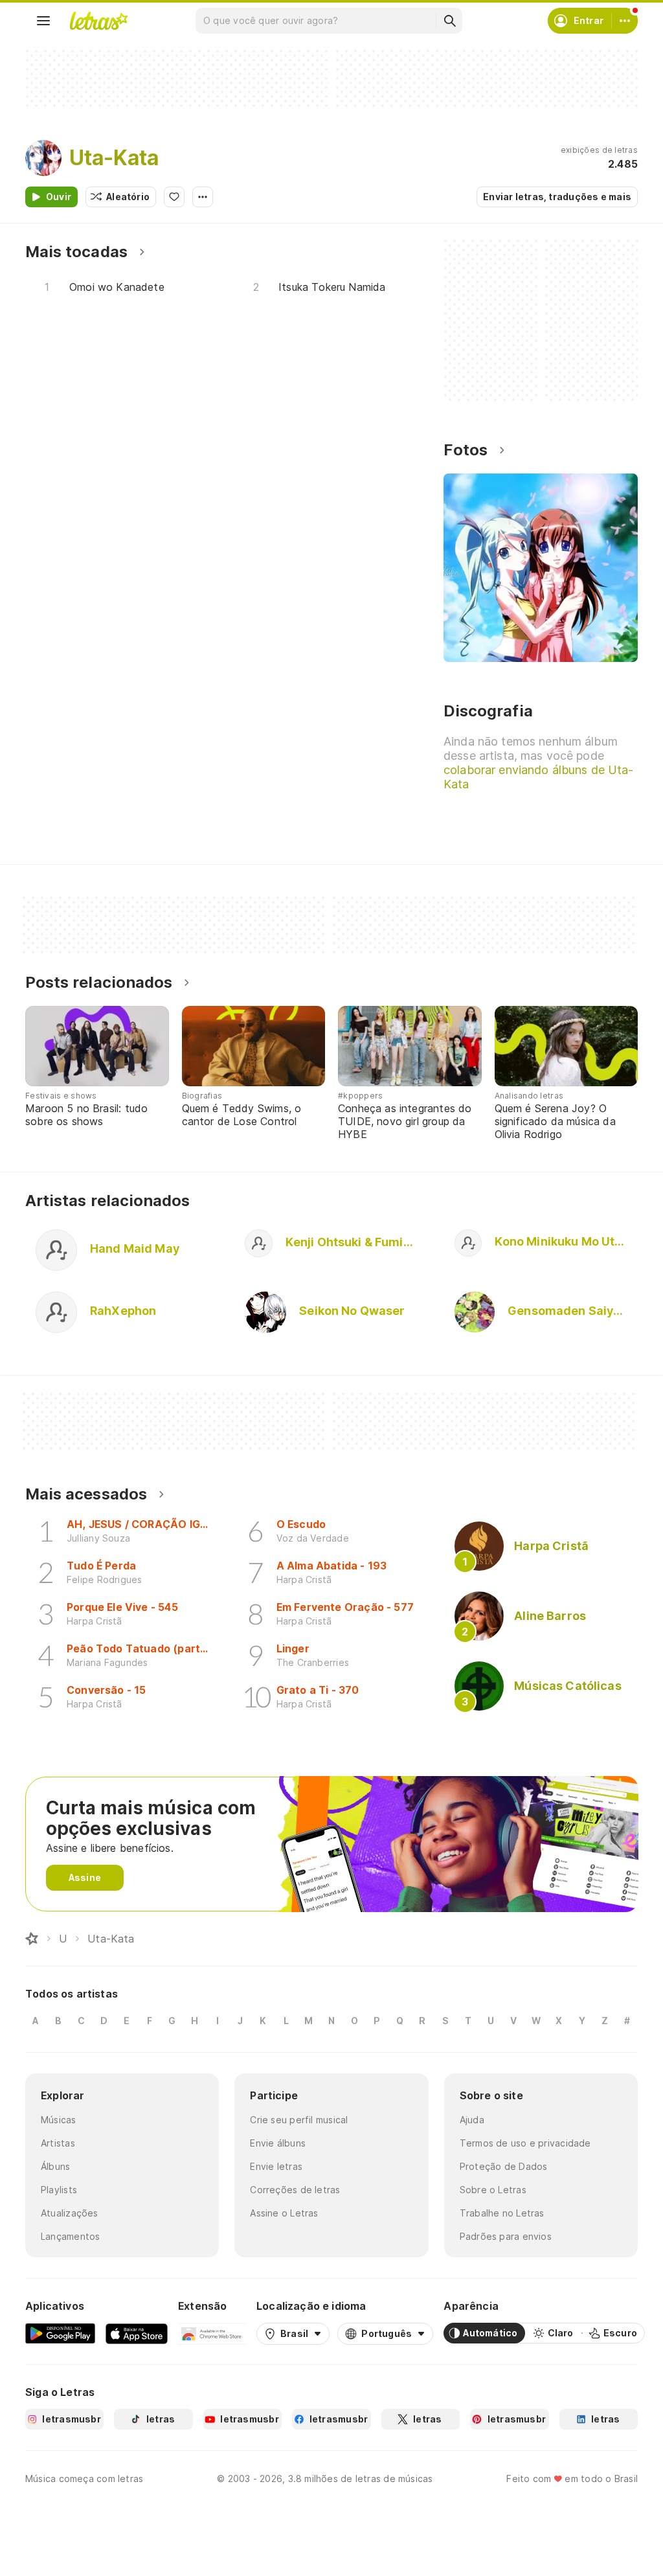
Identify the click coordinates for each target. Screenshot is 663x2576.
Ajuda (472, 2120)
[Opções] (203, 197)
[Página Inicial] (32, 1939)
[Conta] (625, 21)
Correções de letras (295, 2190)
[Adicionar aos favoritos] (174, 197)
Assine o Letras (284, 2213)
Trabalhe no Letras (502, 2213)
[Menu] (43, 21)
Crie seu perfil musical (299, 2120)
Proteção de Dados (504, 2166)
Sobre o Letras (493, 2190)
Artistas (58, 2143)
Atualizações (70, 2213)
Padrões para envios (506, 2236)
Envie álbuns (278, 2143)
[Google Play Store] (60, 2333)
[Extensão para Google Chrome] (212, 2333)
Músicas (59, 2120)
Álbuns (55, 2166)
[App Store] (137, 2333)
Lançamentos (70, 2236)
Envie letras (276, 2166)
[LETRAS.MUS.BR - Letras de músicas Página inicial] (98, 21)
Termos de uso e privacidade (525, 2143)
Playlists (59, 2190)
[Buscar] (449, 21)
